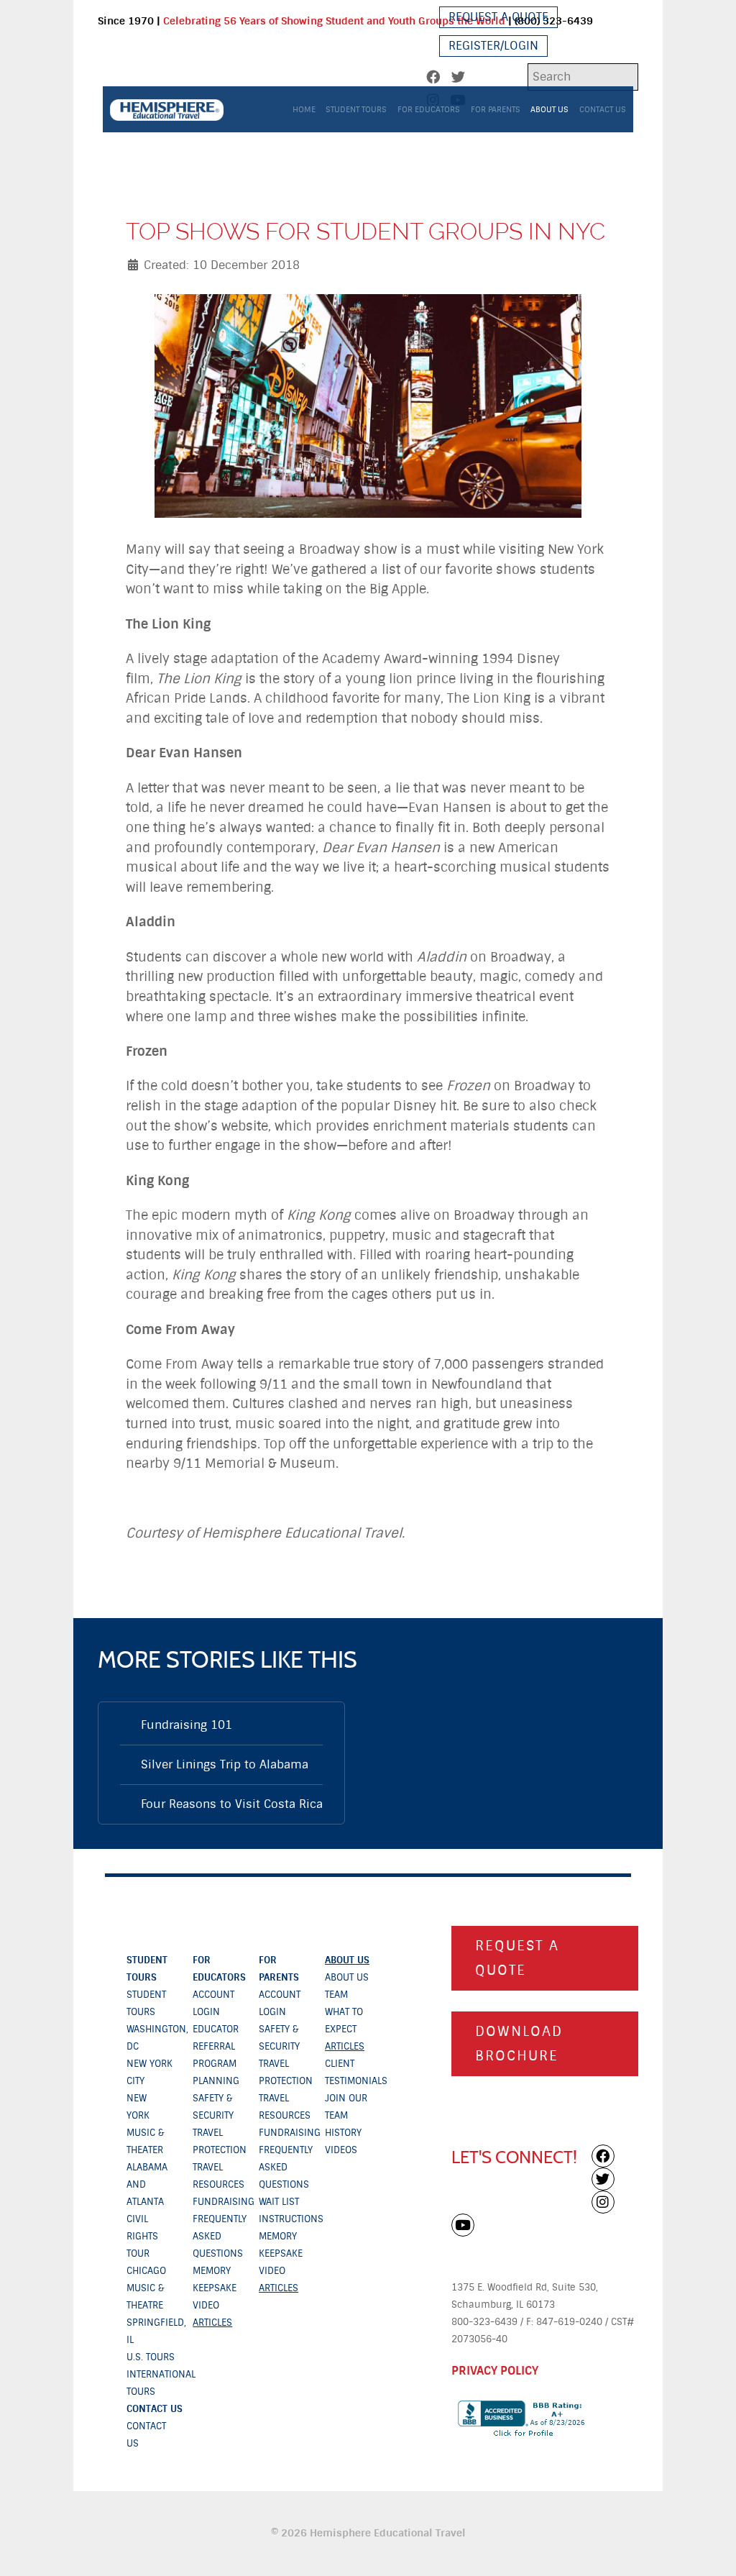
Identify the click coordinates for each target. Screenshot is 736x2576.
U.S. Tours (151, 2357)
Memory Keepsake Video (215, 2288)
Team (336, 1995)
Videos (341, 2150)
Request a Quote (498, 17)
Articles (212, 2322)
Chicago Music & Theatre (146, 2288)
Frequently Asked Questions (220, 2236)
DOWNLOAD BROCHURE (519, 2044)
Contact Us (155, 2409)
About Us (347, 1960)
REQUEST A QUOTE (517, 1958)
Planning (216, 2081)
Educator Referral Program (216, 2046)
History (343, 2133)
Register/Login (493, 46)
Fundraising (224, 2202)
